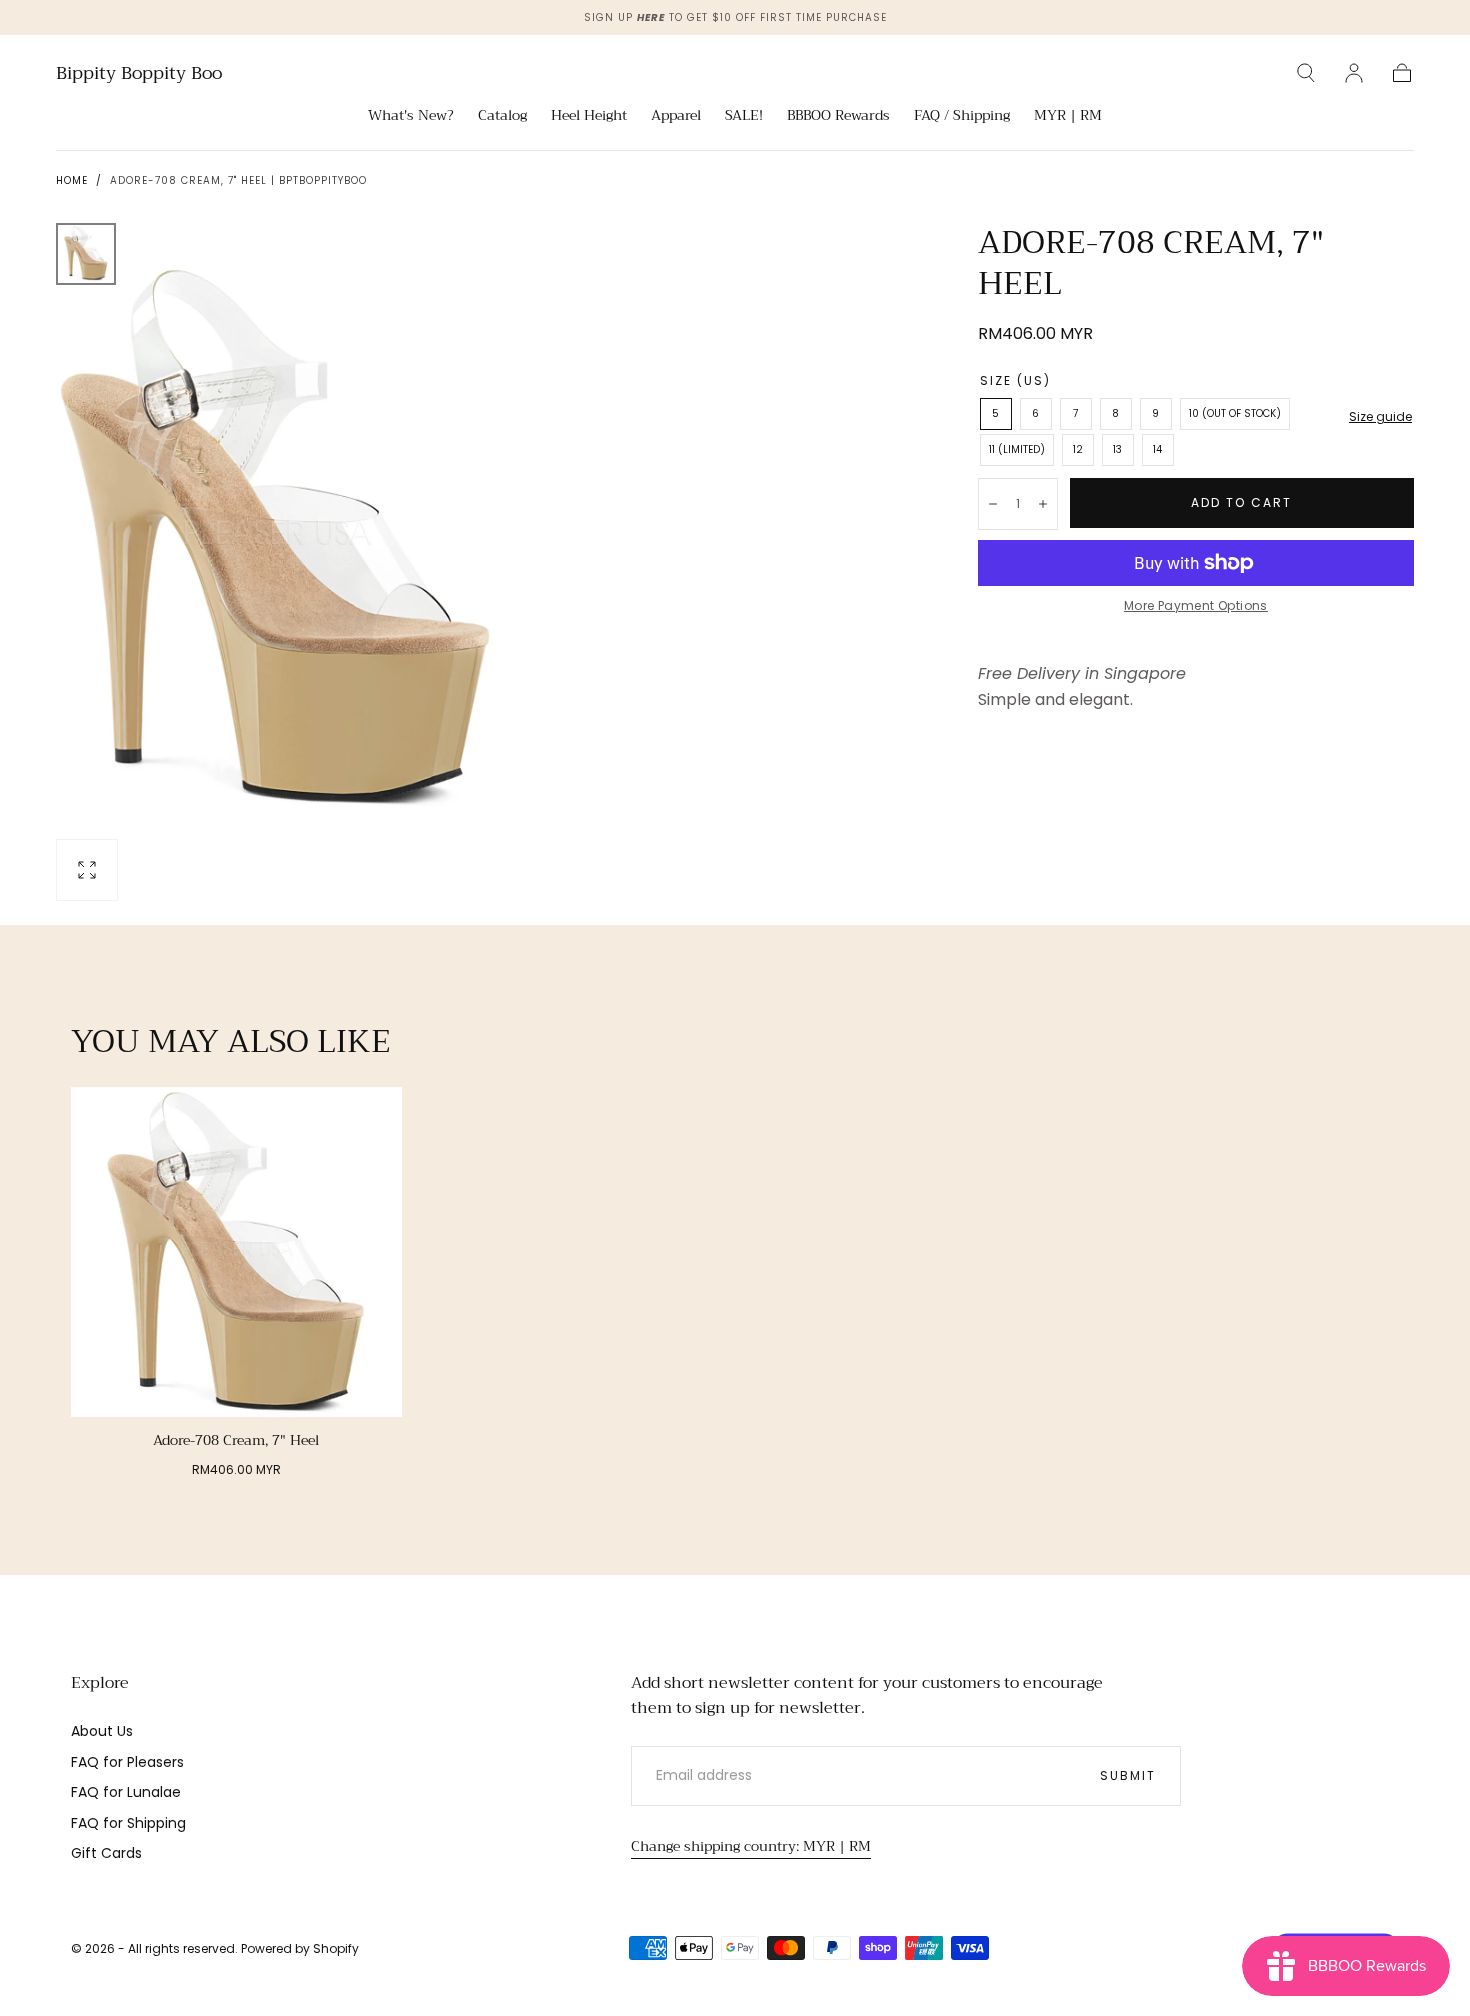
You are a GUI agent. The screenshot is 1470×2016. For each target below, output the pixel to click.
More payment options (1196, 605)
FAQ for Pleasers (127, 1762)
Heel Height (589, 117)
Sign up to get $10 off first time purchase (735, 17)
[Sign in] (1354, 73)
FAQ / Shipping (962, 117)
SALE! (744, 117)
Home (72, 180)
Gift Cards (106, 1853)
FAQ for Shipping (128, 1823)
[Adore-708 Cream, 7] (236, 1252)
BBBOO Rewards (838, 117)
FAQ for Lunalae (126, 1792)
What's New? (411, 117)
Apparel (676, 117)
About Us (102, 1731)
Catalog (502, 117)
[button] (1306, 73)
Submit (1128, 1775)
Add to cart (1241, 502)
